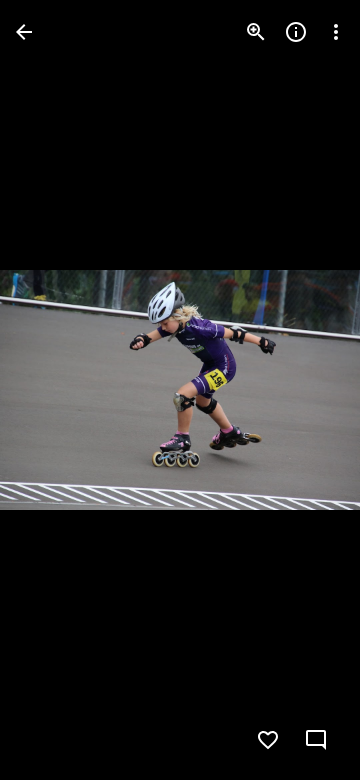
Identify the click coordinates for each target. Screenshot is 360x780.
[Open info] (296, 32)
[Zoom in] (256, 32)
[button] (56, 390)
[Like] (268, 740)
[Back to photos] (24, 32)
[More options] (336, 32)
